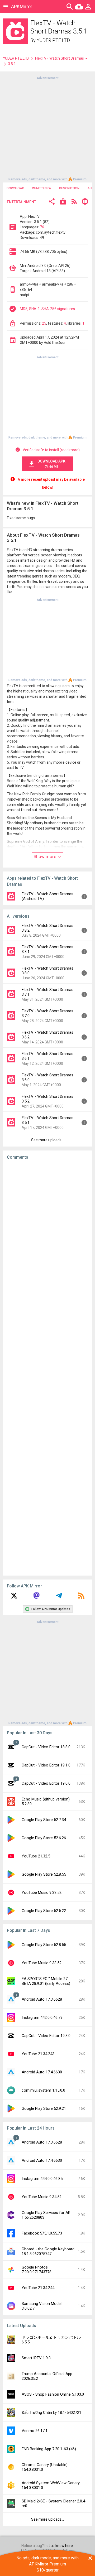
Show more (45, 856)
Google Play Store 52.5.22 (44, 1911)
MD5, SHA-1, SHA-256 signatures (47, 309)
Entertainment (22, 202)
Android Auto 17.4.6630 (42, 2072)
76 (42, 227)
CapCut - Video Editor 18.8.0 (46, 1747)
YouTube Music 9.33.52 (42, 1893)
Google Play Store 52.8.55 (44, 1874)
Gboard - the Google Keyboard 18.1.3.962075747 (48, 2251)
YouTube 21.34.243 (38, 2054)
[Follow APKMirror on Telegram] (59, 1597)
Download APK (51, 464)
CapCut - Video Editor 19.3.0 (46, 2036)
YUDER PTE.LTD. (54, 40)
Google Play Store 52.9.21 (44, 2108)
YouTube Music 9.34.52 (42, 2197)
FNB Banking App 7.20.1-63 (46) (49, 2449)
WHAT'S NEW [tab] (42, 188)
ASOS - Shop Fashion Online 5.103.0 (53, 2394)
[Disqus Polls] (49, 1231)
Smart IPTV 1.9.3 (36, 2358)
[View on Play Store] (63, 202)
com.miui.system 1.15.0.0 (43, 2090)
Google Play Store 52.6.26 (44, 1838)
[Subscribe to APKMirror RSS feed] (81, 1597)
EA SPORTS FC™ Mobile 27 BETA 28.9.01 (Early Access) (46, 1981)
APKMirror (22, 6)
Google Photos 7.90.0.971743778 (37, 2270)
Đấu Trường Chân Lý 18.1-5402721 (51, 2413)
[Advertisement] (47, 128)
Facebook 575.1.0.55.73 (42, 2233)
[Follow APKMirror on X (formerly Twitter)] (14, 1597)
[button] (52, 202)
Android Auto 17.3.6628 (42, 1999)
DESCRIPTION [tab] (69, 188)
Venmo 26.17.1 (35, 2431)
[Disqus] (47, 1368)
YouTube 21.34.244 (38, 2288)
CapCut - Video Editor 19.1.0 (46, 1765)
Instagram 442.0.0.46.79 (42, 2018)
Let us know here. (59, 2546)
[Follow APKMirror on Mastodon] (36, 1597)
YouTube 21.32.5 (36, 1856)
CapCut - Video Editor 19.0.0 (46, 1783)
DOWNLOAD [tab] (15, 188)
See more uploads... (47, 1140)
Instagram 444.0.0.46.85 (42, 2179)
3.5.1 (12, 64)
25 (44, 323)
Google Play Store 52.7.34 (44, 1820)
